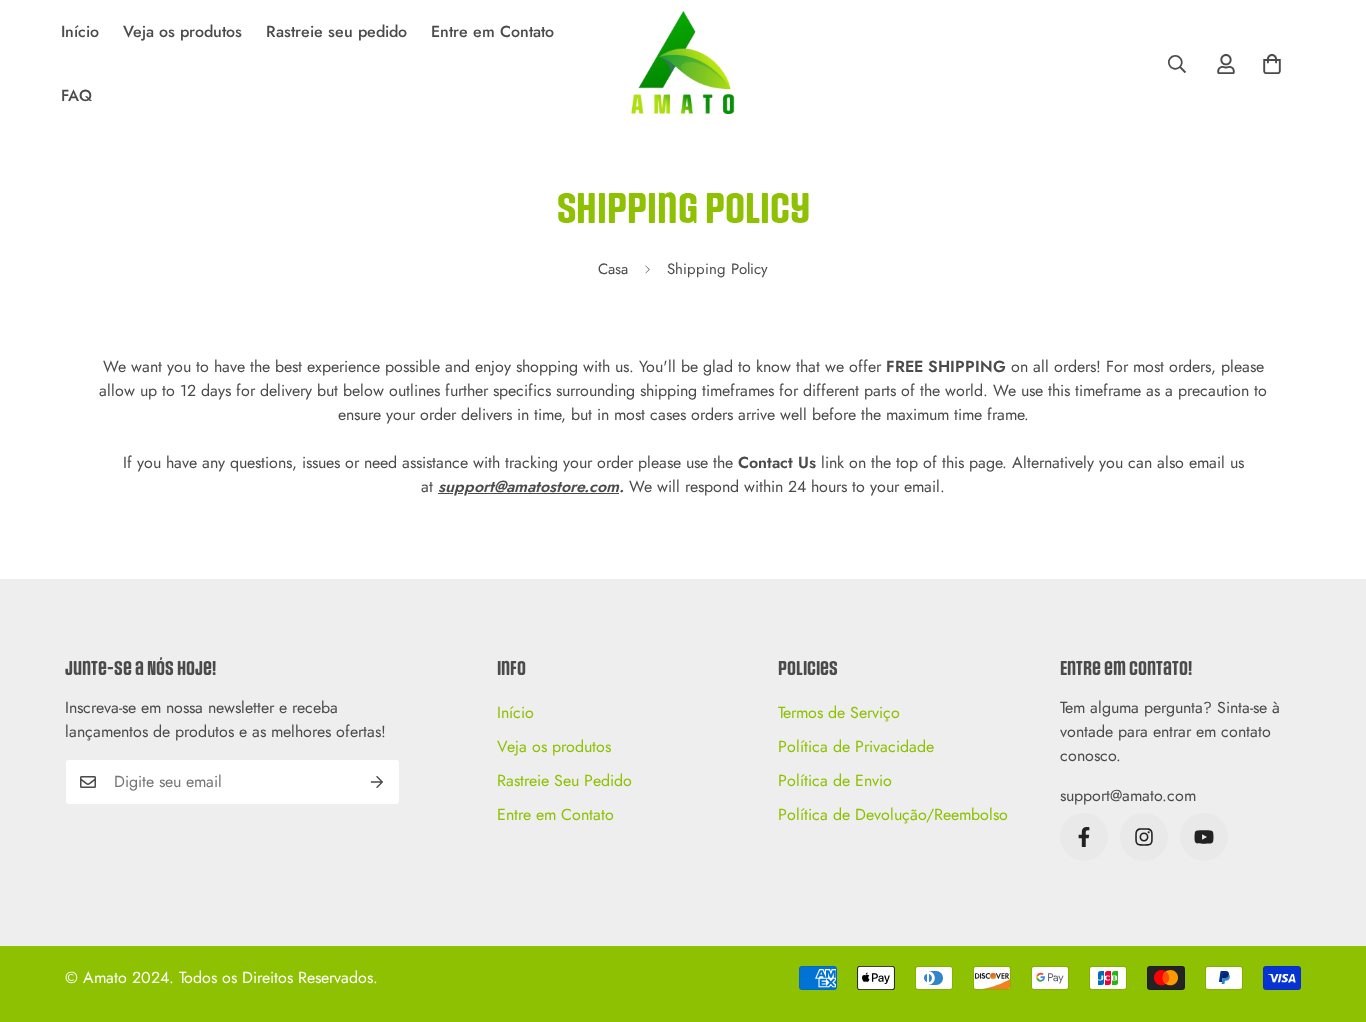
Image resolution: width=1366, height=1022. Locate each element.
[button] (1272, 64)
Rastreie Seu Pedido (564, 780)
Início (80, 31)
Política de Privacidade (856, 746)
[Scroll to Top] (1327, 913)
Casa (613, 269)
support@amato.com (1128, 795)
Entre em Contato (492, 31)
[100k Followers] (1144, 837)
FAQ (76, 95)
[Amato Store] (682, 64)
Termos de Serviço (839, 712)
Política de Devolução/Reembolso (893, 814)
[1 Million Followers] (1204, 837)
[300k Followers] (1084, 837)
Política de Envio (835, 780)
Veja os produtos (182, 31)
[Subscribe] (377, 782)
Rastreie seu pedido (336, 31)
